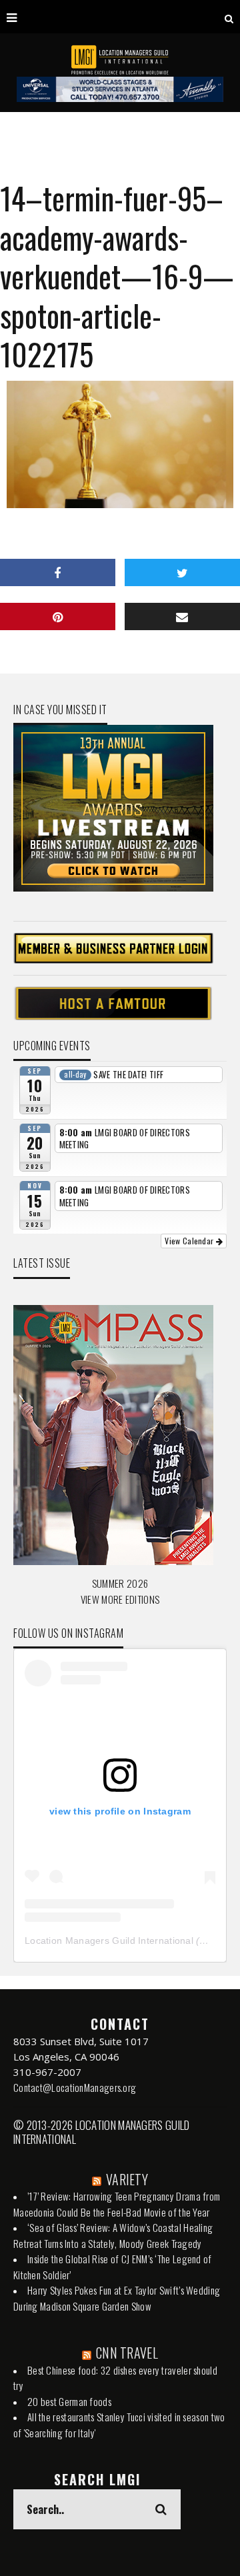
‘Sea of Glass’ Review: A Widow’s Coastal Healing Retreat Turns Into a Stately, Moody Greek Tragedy (113, 2235)
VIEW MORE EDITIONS (120, 1599)
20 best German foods (69, 2401)
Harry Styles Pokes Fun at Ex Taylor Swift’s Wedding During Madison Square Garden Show (117, 2298)
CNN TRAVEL (127, 2353)
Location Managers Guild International (109, 1941)
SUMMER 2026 (120, 1583)
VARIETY (127, 2179)
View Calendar (190, 1241)
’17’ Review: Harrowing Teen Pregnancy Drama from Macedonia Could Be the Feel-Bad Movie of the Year (117, 2204)
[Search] (229, 17)
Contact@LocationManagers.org (75, 2087)
